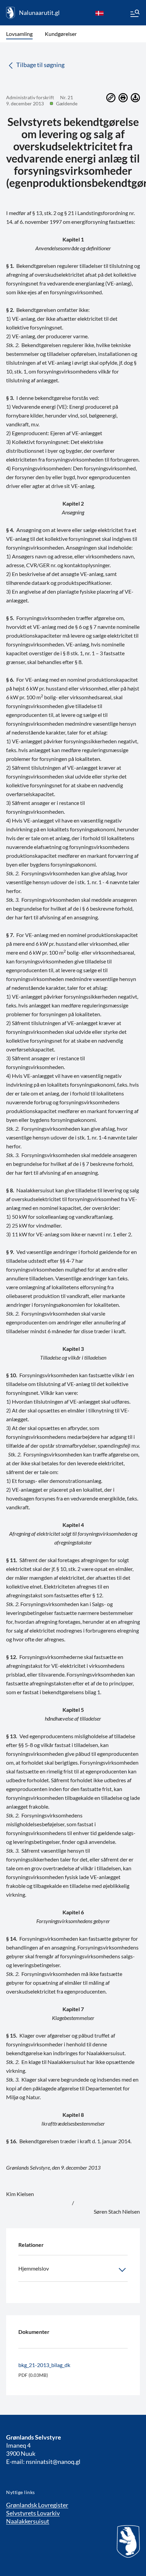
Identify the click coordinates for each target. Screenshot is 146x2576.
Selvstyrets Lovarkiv (33, 2513)
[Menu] (134, 14)
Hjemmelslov (34, 2268)
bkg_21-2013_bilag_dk (44, 2365)
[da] (99, 13)
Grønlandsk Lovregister (37, 2505)
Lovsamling (19, 34)
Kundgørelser (61, 34)
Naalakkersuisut (28, 2521)
